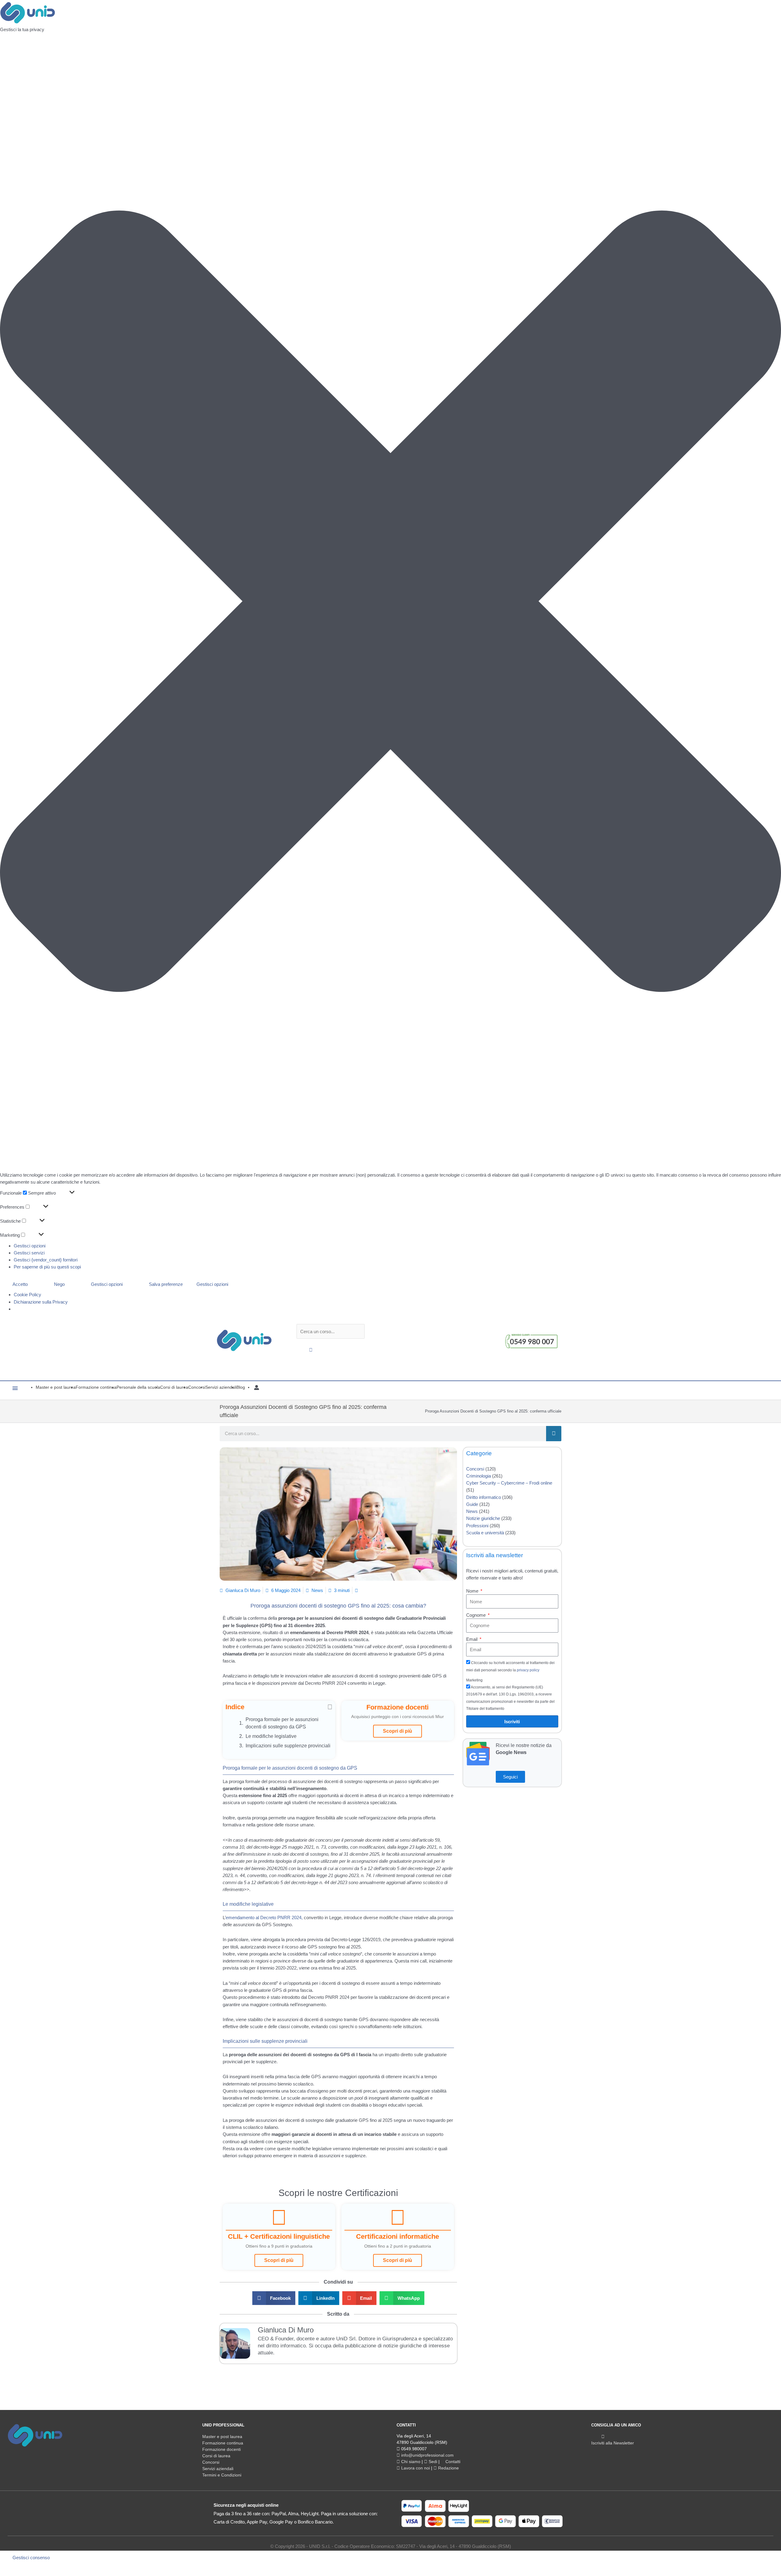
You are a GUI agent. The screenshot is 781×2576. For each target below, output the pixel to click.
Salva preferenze (166, 1284)
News (317, 1590)
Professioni (477, 1526)
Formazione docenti (221, 2449)
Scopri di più (398, 1731)
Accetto (20, 1284)
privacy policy (528, 1670)
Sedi (432, 2462)
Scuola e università (485, 1533)
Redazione (448, 2468)
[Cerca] (554, 1434)
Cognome (477, 1615)
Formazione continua (223, 2443)
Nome (473, 1591)
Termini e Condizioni (222, 2475)
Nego (59, 1284)
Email (472, 1639)
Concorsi (475, 1469)
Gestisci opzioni (30, 1246)
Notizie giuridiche (483, 1518)
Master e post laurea (222, 2437)
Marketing (474, 1680)
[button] (390, 602)
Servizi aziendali (218, 2469)
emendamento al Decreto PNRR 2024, (264, 1918)
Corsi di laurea (216, 2456)
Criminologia (479, 1476)
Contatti (452, 2462)
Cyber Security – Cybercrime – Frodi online (509, 1483)
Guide (472, 1504)
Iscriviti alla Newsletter (613, 2443)
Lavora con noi (415, 2468)
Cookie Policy (27, 1295)
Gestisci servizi (29, 1253)
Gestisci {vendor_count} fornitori (46, 1260)
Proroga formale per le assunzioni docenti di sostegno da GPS (282, 1723)
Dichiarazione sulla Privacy (41, 1302)
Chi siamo (410, 2462)
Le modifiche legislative (271, 1736)
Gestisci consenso (31, 2558)
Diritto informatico (484, 1497)
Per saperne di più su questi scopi (47, 1267)
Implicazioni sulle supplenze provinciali (288, 1746)
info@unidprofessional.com (427, 2455)
